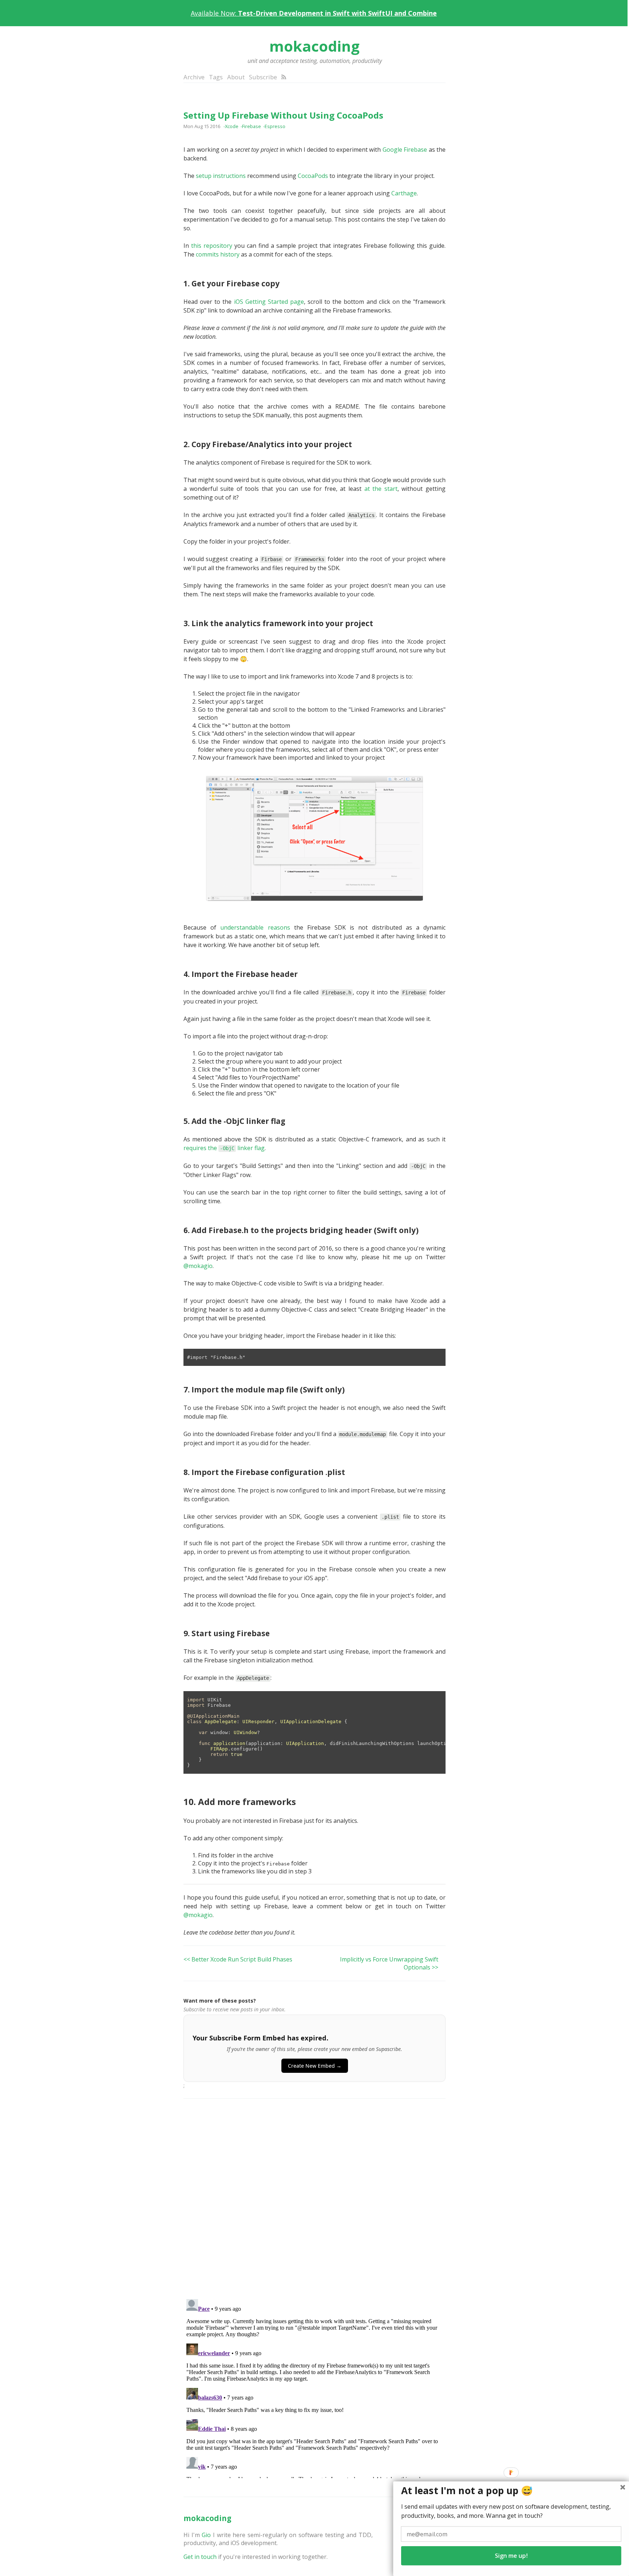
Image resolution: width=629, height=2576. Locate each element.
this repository (212, 246)
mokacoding (314, 46)
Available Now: (314, 13)
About (236, 77)
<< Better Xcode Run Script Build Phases (238, 1959)
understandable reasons (255, 927)
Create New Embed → (315, 2066)
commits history (218, 254)
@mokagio (198, 1266)
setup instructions (221, 176)
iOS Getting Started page (269, 302)
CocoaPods (313, 176)
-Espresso (274, 126)
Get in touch (200, 2557)
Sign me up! (511, 2556)
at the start (381, 489)
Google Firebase (405, 150)
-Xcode (231, 126)
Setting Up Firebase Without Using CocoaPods (283, 115)
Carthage (404, 193)
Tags (216, 77)
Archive (194, 77)
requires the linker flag (224, 1148)
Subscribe (263, 77)
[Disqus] (314, 2199)
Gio (206, 2535)
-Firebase (251, 126)
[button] (511, 2491)
